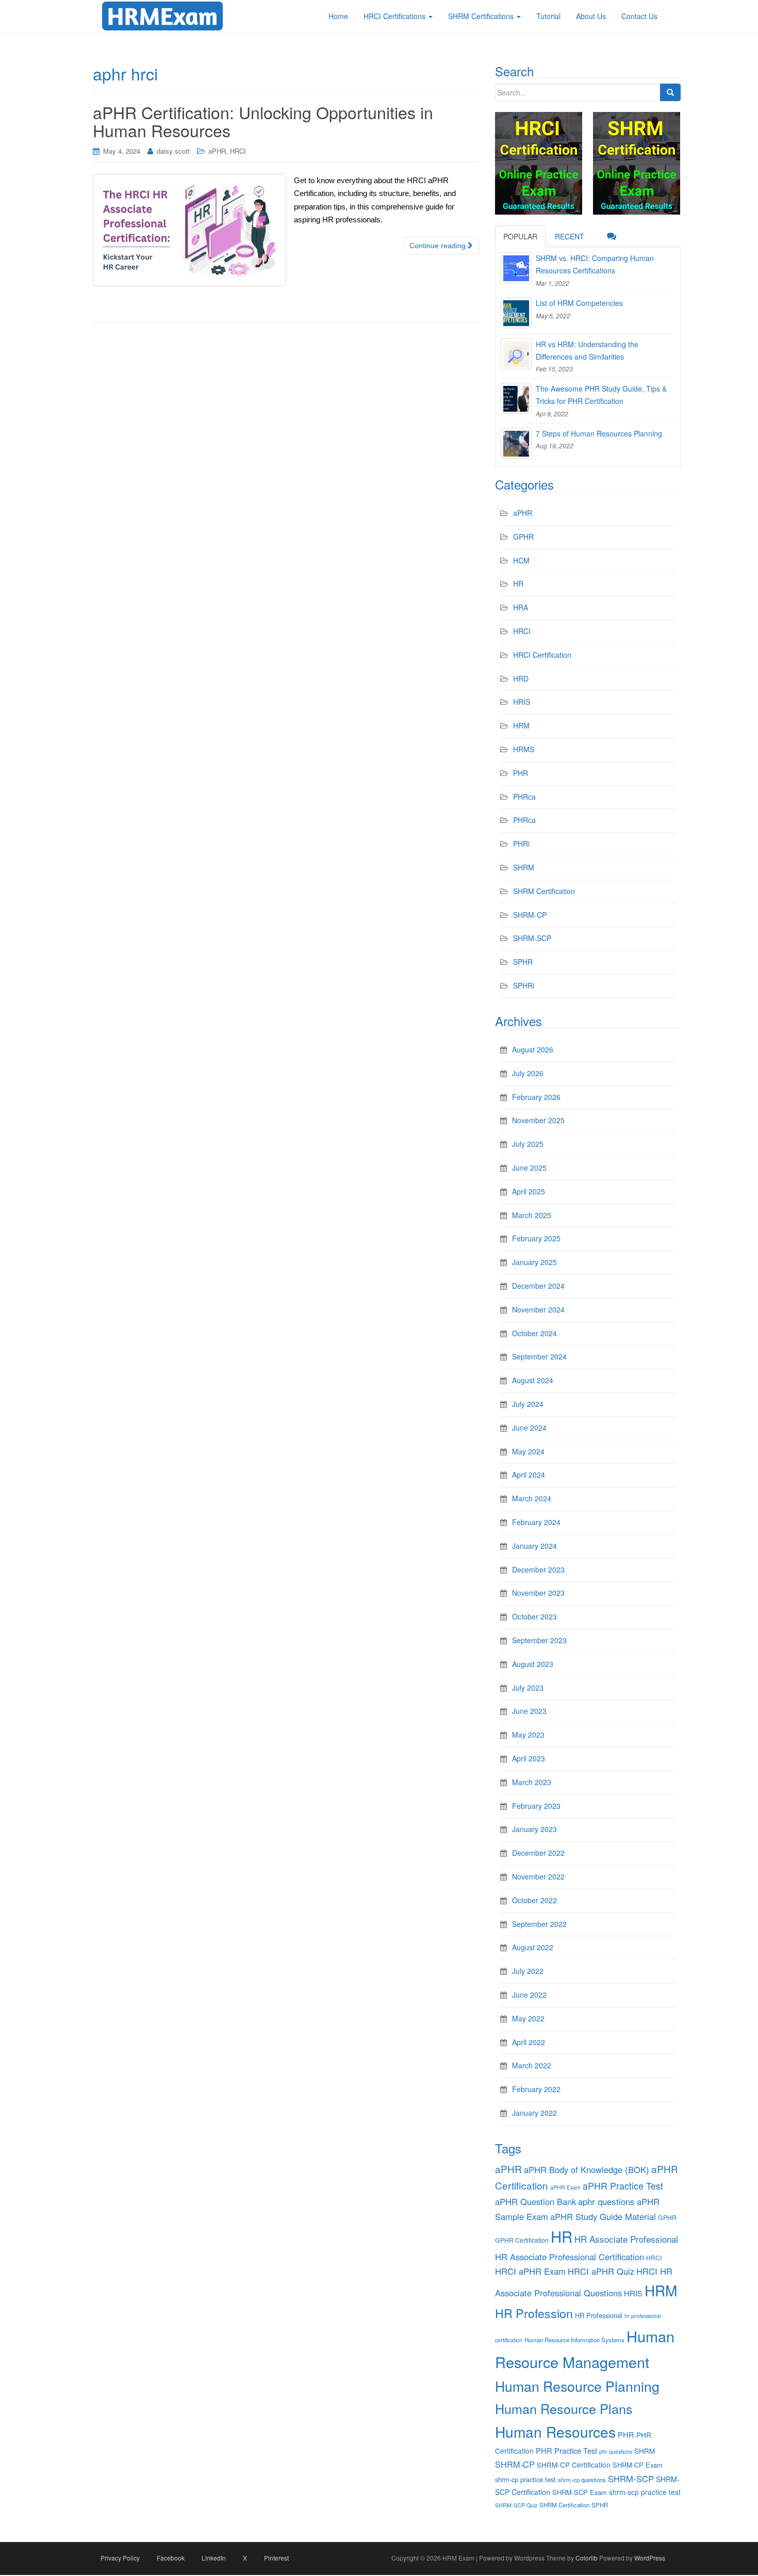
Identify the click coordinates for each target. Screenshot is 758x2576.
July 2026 (528, 1073)
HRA (521, 607)
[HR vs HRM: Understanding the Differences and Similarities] (516, 354)
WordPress (650, 2558)
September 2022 (539, 1924)
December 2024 (538, 1286)
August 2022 (533, 1947)
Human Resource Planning (577, 2386)
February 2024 (536, 1522)
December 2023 (538, 1569)
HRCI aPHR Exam (530, 2271)
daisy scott (173, 151)
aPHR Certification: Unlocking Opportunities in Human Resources (263, 121)
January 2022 (534, 2113)
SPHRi (524, 985)
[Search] (670, 92)
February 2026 (536, 1097)
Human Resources (555, 2432)
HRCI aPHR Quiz (601, 2271)
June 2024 (529, 1428)
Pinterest (276, 2558)
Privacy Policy (120, 2558)
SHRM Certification (544, 891)
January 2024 (534, 1546)
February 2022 (536, 2089)
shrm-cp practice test (525, 2479)
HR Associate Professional (626, 2239)
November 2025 (538, 1120)
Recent (570, 236)
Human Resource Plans (564, 2408)
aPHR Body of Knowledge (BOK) (587, 2169)
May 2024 (528, 1451)
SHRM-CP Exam (638, 2465)
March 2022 (532, 2065)
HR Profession (534, 2313)
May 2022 (528, 2018)
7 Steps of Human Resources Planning (599, 433)
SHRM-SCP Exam (580, 2492)
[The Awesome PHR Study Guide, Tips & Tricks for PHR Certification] (516, 398)
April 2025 (529, 1191)
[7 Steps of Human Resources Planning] (516, 443)
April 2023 (529, 1758)
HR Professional (599, 2315)
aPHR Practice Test (623, 2186)
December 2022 (538, 1853)
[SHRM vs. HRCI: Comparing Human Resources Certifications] (516, 268)
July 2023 (528, 1688)
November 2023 (538, 1593)
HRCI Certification (542, 655)
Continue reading (439, 246)
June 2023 (529, 1711)
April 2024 (529, 1475)
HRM (521, 725)
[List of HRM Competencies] (516, 313)
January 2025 (534, 1262)
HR (518, 584)
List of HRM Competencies (579, 303)
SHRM (524, 867)
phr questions (616, 2451)
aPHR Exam (565, 2187)
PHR (521, 773)
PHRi (521, 844)
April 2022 (529, 2042)
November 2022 (538, 1876)
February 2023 (536, 1806)
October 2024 (534, 1333)
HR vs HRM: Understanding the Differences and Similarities (587, 350)
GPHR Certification (522, 2240)
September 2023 (539, 1640)
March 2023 (532, 1782)
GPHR (523, 537)
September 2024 (539, 1356)
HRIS (522, 702)
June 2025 (529, 1168)
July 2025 (528, 1144)
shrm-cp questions (582, 2480)
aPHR (217, 151)
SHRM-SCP (532, 938)
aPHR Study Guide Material (603, 2216)
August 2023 (533, 1664)
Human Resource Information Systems (574, 2340)
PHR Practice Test (566, 2450)
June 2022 (529, 1995)
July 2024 (528, 1404)
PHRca (524, 797)
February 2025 (536, 1238)
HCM (521, 560)
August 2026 (533, 1049)
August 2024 (533, 1380)
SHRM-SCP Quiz (516, 2505)
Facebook (171, 2558)
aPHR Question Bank (535, 2201)
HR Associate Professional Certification (570, 2257)
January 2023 (534, 1829)
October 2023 (534, 1616)
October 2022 (534, 1900)
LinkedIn (214, 2558)
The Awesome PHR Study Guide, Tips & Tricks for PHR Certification (601, 395)
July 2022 (528, 1971)
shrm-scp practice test (645, 2492)
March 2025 (532, 1215)
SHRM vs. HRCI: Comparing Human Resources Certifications (595, 264)
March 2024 (532, 1498)
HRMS (524, 749)
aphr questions (606, 2201)
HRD (521, 678)
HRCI (238, 151)
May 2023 (528, 1735)
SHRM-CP (530, 915)
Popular (520, 236)
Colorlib (587, 2558)
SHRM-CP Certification (574, 2465)
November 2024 (538, 1309)
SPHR (523, 962)
